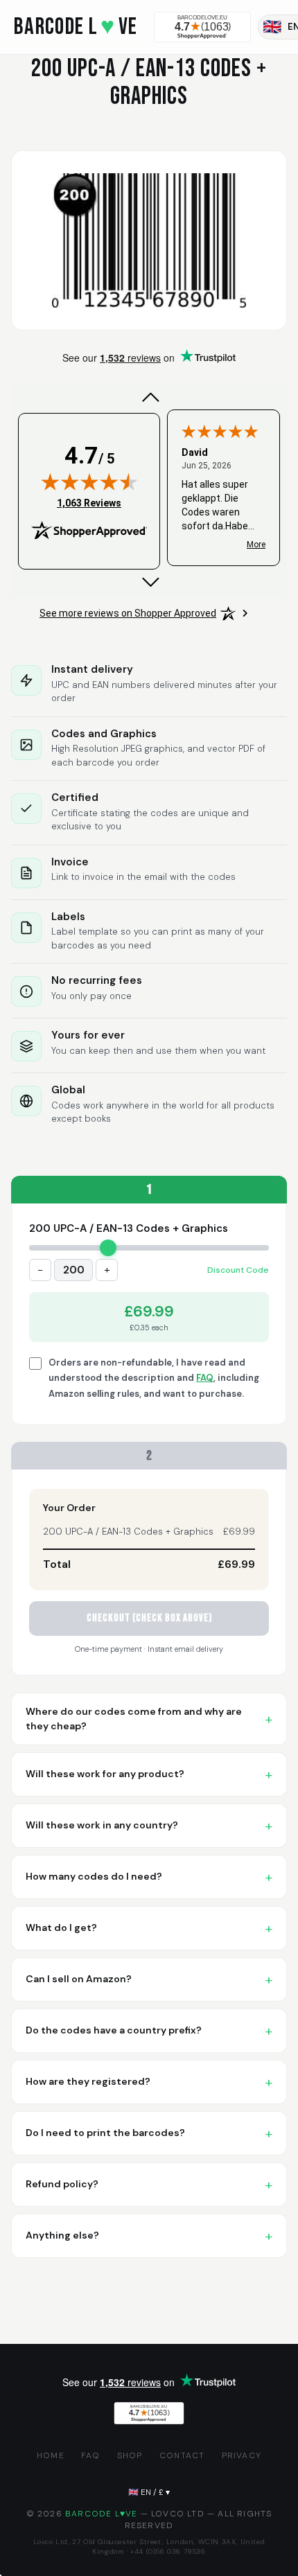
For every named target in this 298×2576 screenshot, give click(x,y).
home (51, 2455)
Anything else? (62, 2235)
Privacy (242, 2455)
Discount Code (238, 1270)
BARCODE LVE (76, 27)
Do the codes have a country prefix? (114, 2030)
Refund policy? (62, 2184)
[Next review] (149, 582)
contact (182, 2455)
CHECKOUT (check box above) (149, 1618)
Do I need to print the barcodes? (105, 2133)
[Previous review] (149, 398)
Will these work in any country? (102, 1825)
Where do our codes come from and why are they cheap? (134, 1719)
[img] (89, 482)
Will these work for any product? (105, 1774)
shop (130, 2455)
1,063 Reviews (89, 503)
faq (91, 2455)
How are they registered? (88, 2081)
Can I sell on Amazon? (79, 1979)
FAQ (205, 1378)
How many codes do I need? (94, 1876)
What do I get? (61, 1927)
